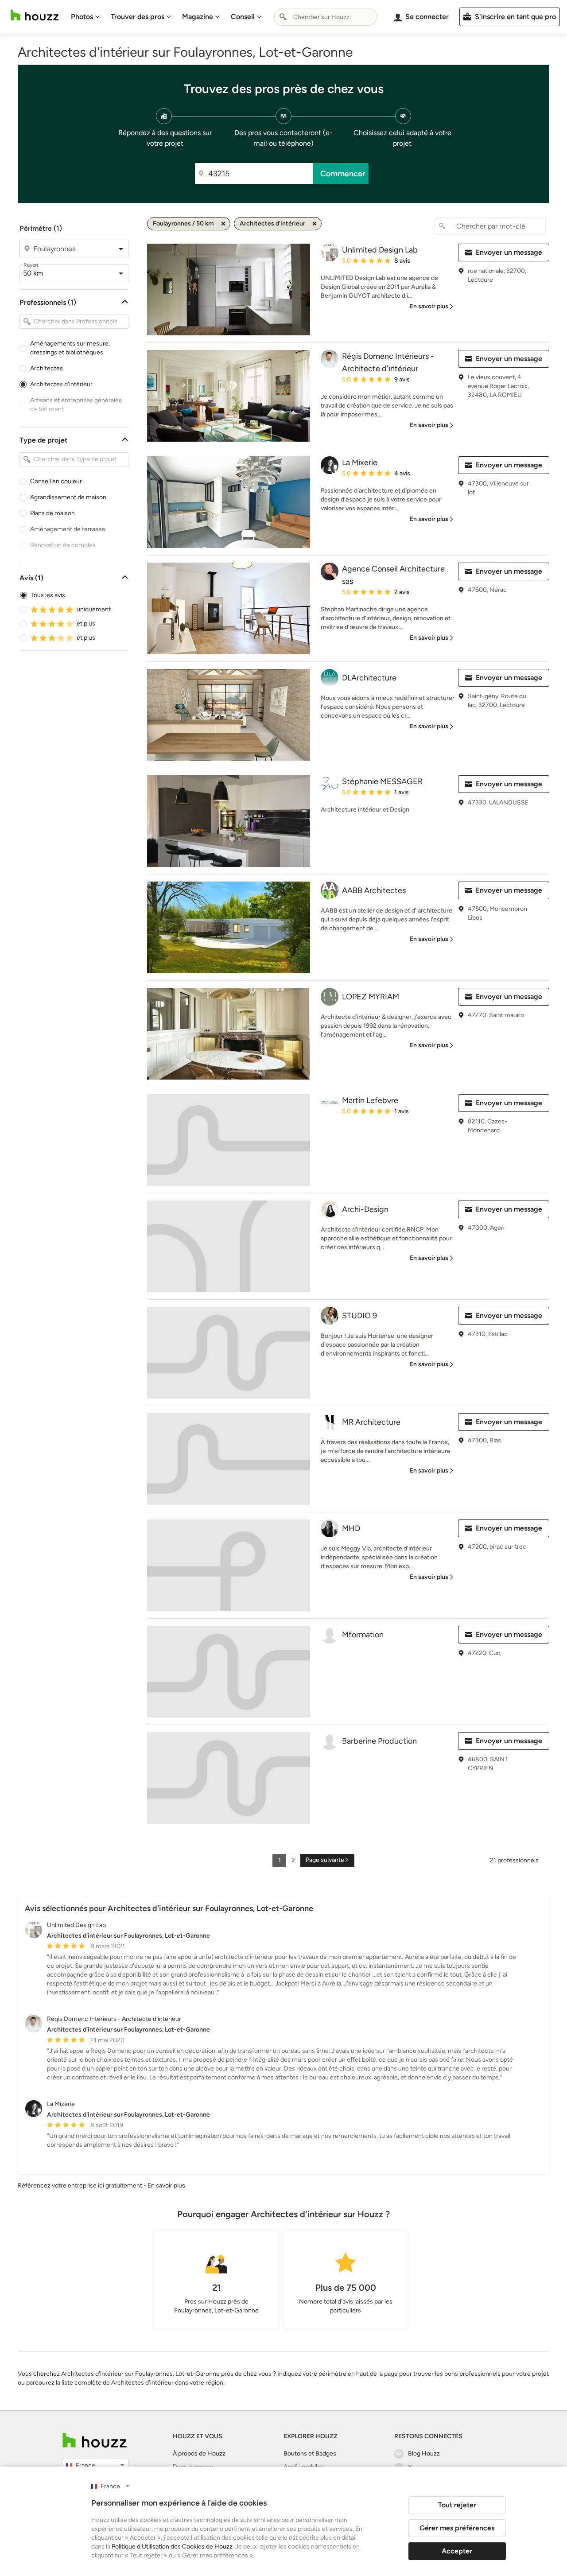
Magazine (198, 17)
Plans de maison (52, 513)
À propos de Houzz (199, 2454)
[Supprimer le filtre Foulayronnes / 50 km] (223, 224)
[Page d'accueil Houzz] (35, 15)
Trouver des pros (138, 17)
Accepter (457, 2551)
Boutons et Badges (310, 2454)
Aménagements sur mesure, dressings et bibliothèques (70, 348)
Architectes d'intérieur (61, 384)
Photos (82, 17)
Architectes (47, 368)
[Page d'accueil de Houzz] (95, 2440)
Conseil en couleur (56, 481)
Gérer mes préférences (457, 2528)
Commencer (343, 174)
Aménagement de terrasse (68, 529)
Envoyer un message (509, 252)
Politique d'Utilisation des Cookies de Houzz (172, 2547)
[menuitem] (85, 17)
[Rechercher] (283, 17)
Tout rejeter (457, 2505)
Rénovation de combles (63, 545)
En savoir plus (166, 2186)
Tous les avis (48, 595)
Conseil (243, 17)
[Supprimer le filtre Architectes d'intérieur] (315, 224)
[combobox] (326, 17)
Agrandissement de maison (68, 497)
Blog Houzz (424, 2454)
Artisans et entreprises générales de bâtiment (76, 405)
